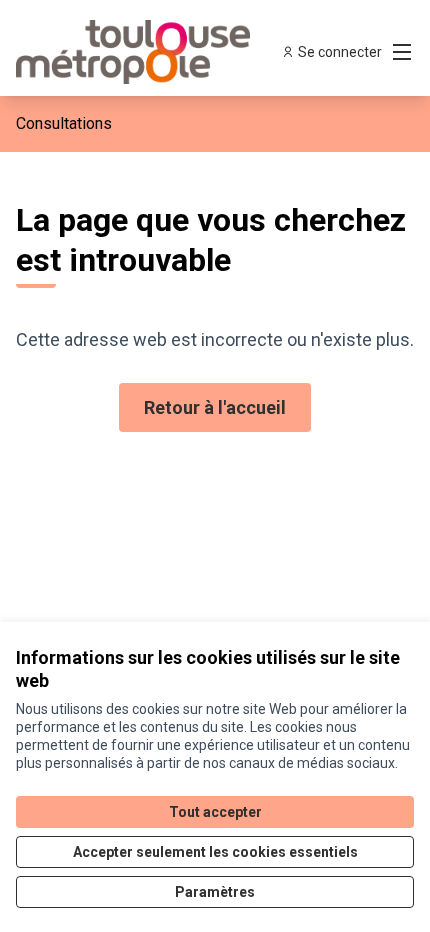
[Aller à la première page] (163, 52)
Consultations (64, 123)
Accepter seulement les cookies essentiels (215, 852)
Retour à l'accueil (215, 407)
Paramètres (215, 892)
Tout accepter (215, 812)
